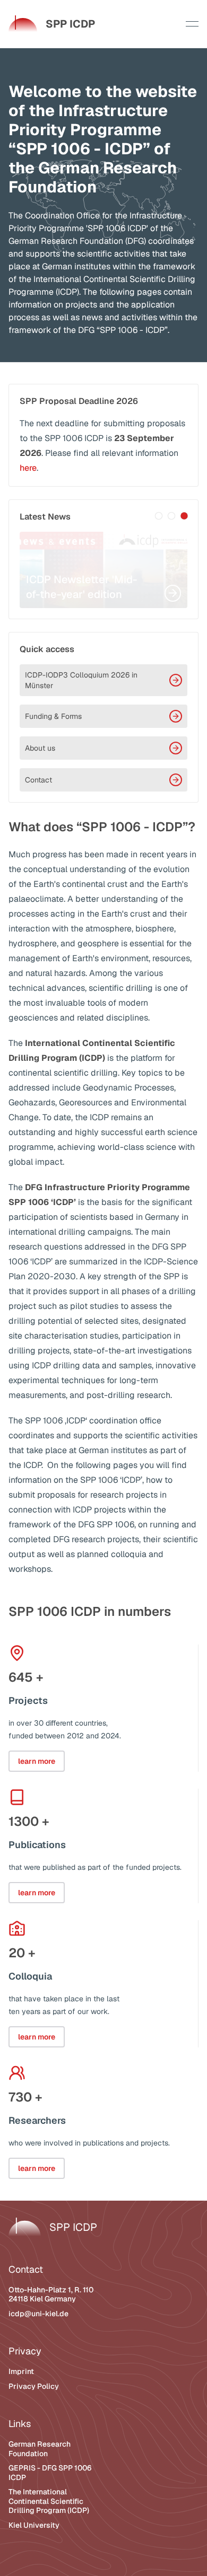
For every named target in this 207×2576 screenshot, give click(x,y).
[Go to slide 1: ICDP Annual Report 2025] (159, 516)
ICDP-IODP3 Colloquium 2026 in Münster (81, 680)
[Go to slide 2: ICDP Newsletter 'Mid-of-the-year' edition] (171, 516)
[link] (52, 24)
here (28, 468)
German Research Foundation (40, 2449)
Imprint (21, 2371)
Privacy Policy (34, 2386)
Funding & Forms (53, 716)
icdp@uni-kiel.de (38, 2314)
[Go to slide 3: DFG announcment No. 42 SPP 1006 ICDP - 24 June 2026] (184, 516)
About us (40, 748)
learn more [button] (37, 1761)
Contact (38, 780)
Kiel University (34, 2525)
